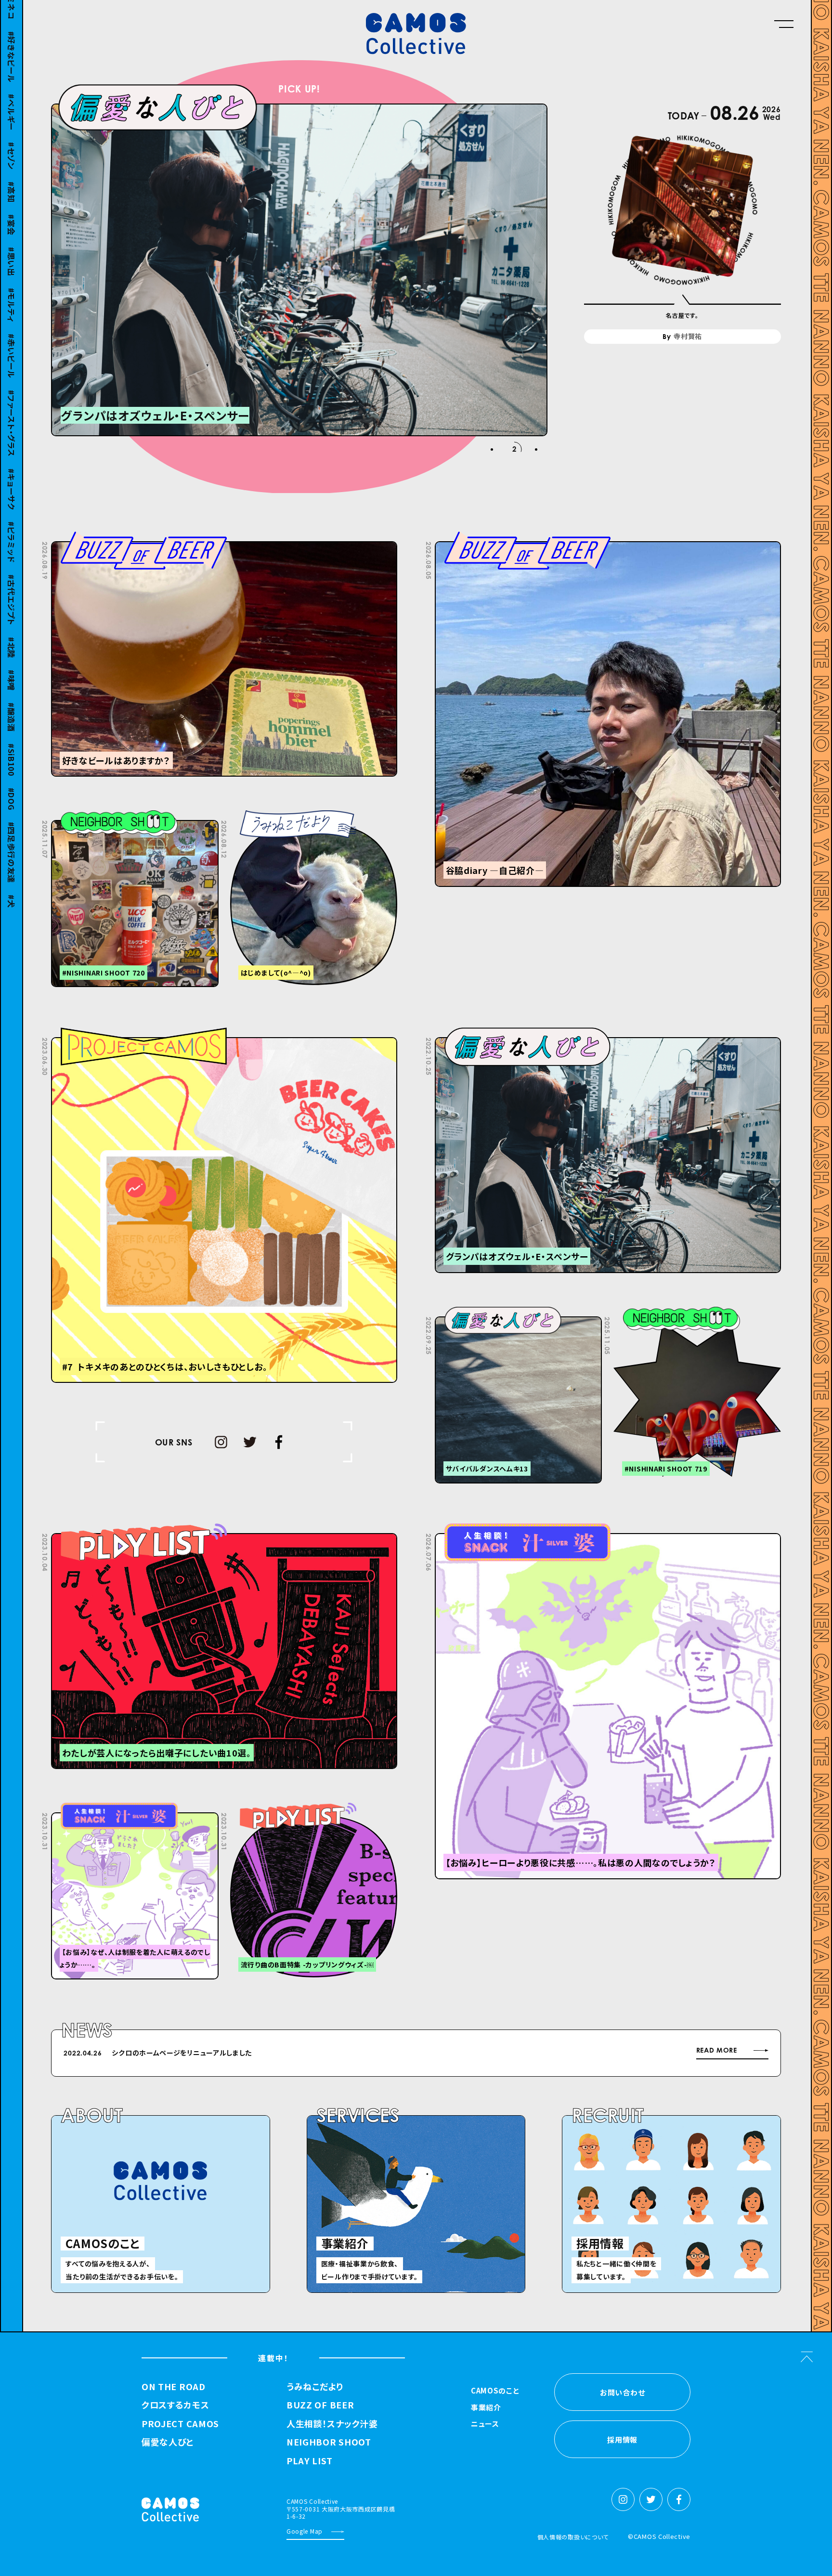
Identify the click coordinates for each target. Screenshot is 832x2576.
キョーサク (12, 470)
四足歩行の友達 (12, 834)
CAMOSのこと (495, 2391)
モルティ (12, 286)
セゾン (12, 137)
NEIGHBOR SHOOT (329, 2442)
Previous (577, 2055)
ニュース (485, 2424)
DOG (12, 780)
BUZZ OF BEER (320, 2405)
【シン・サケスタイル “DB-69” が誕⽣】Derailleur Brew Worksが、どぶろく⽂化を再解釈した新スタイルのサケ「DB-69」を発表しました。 (325, 2053)
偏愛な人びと (168, 2442)
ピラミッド (12, 523)
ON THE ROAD (174, 2387)
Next (601, 2055)
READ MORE (717, 2050)
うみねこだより (315, 2387)
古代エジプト (12, 581)
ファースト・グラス (12, 404)
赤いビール (12, 338)
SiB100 (12, 741)
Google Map (305, 2531)
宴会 (12, 206)
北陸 (12, 629)
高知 (12, 173)
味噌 (12, 662)
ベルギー (12, 94)
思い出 (12, 243)
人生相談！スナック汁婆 (332, 2424)
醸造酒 (12, 699)
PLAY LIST (309, 2461)
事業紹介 (486, 2408)
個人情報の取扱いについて (573, 2537)
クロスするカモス (175, 2405)
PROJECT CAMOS (180, 2424)
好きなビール (12, 38)
